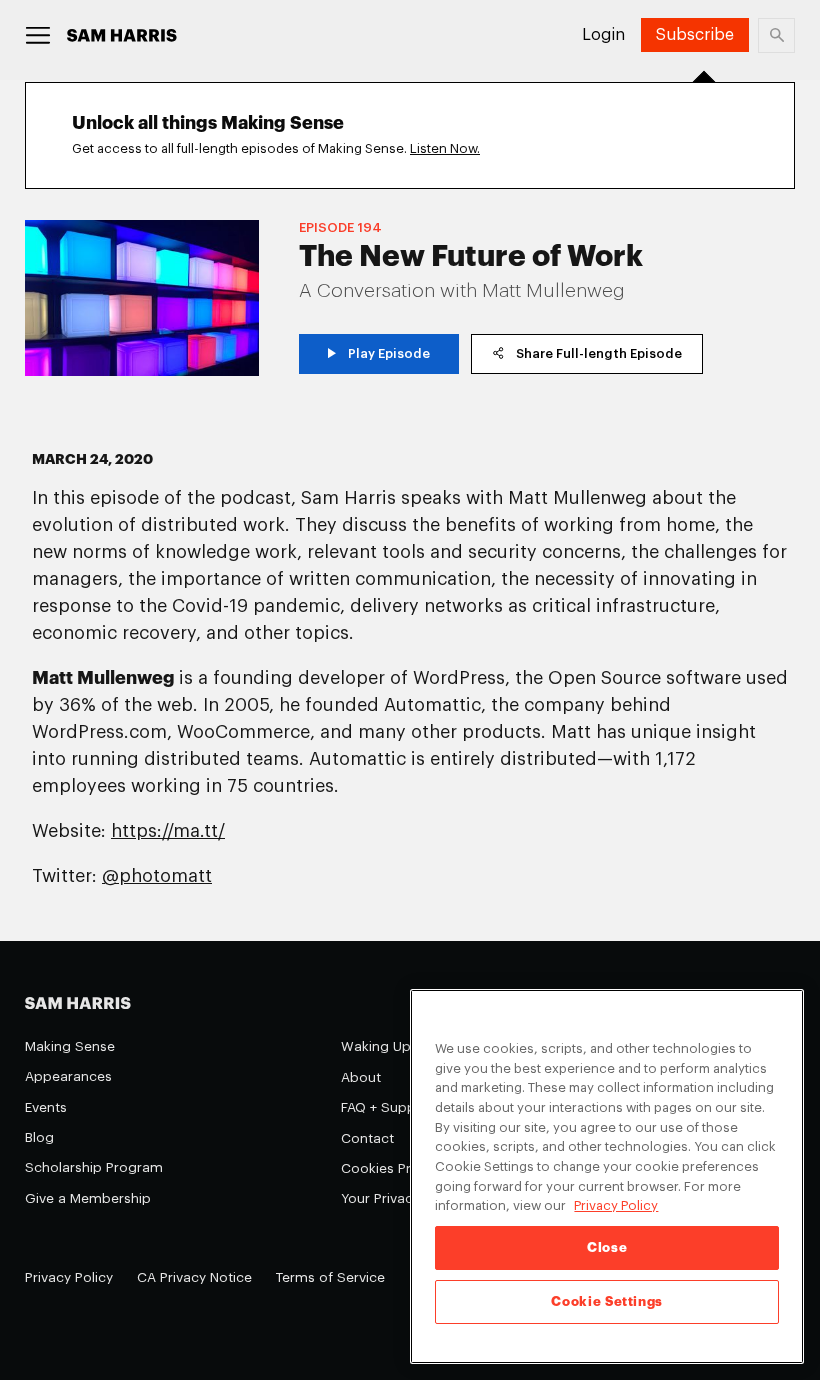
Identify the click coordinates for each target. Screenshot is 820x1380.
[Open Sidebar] (38, 35)
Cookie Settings (607, 1301)
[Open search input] (776, 35)
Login (603, 35)
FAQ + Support (388, 1107)
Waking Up (376, 1046)
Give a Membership (88, 1198)
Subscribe (695, 35)
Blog (39, 1137)
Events (46, 1107)
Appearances (68, 1076)
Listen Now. (445, 148)
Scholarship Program (94, 1167)
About (361, 1077)
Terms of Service (330, 1277)
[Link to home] (122, 35)
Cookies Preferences (408, 1168)
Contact (367, 1138)
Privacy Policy (69, 1277)
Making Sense (70, 1046)
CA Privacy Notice (194, 1277)
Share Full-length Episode (599, 353)
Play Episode (389, 353)
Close (607, 1247)
